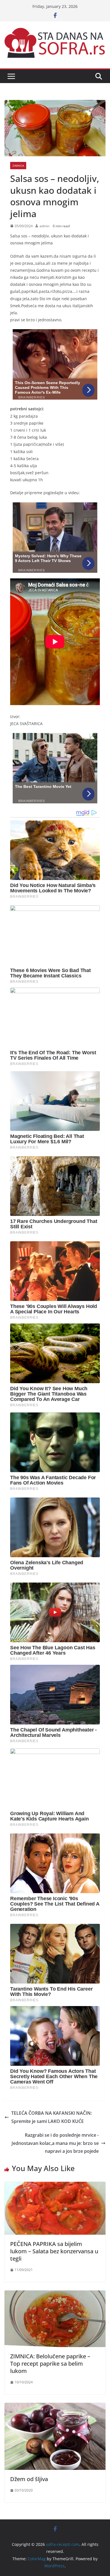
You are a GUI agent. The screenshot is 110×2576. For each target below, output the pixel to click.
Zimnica (18, 166)
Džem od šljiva (29, 2479)
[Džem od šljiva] (55, 2407)
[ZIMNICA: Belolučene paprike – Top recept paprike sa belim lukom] (55, 2294)
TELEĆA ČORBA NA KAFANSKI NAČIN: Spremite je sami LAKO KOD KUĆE (52, 2117)
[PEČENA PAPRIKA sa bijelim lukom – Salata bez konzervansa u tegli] (55, 2186)
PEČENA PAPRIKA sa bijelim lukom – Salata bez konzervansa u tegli (54, 2251)
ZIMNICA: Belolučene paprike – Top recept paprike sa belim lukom (50, 2364)
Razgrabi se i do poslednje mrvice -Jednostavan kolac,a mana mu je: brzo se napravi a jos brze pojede (55, 2143)
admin (44, 226)
